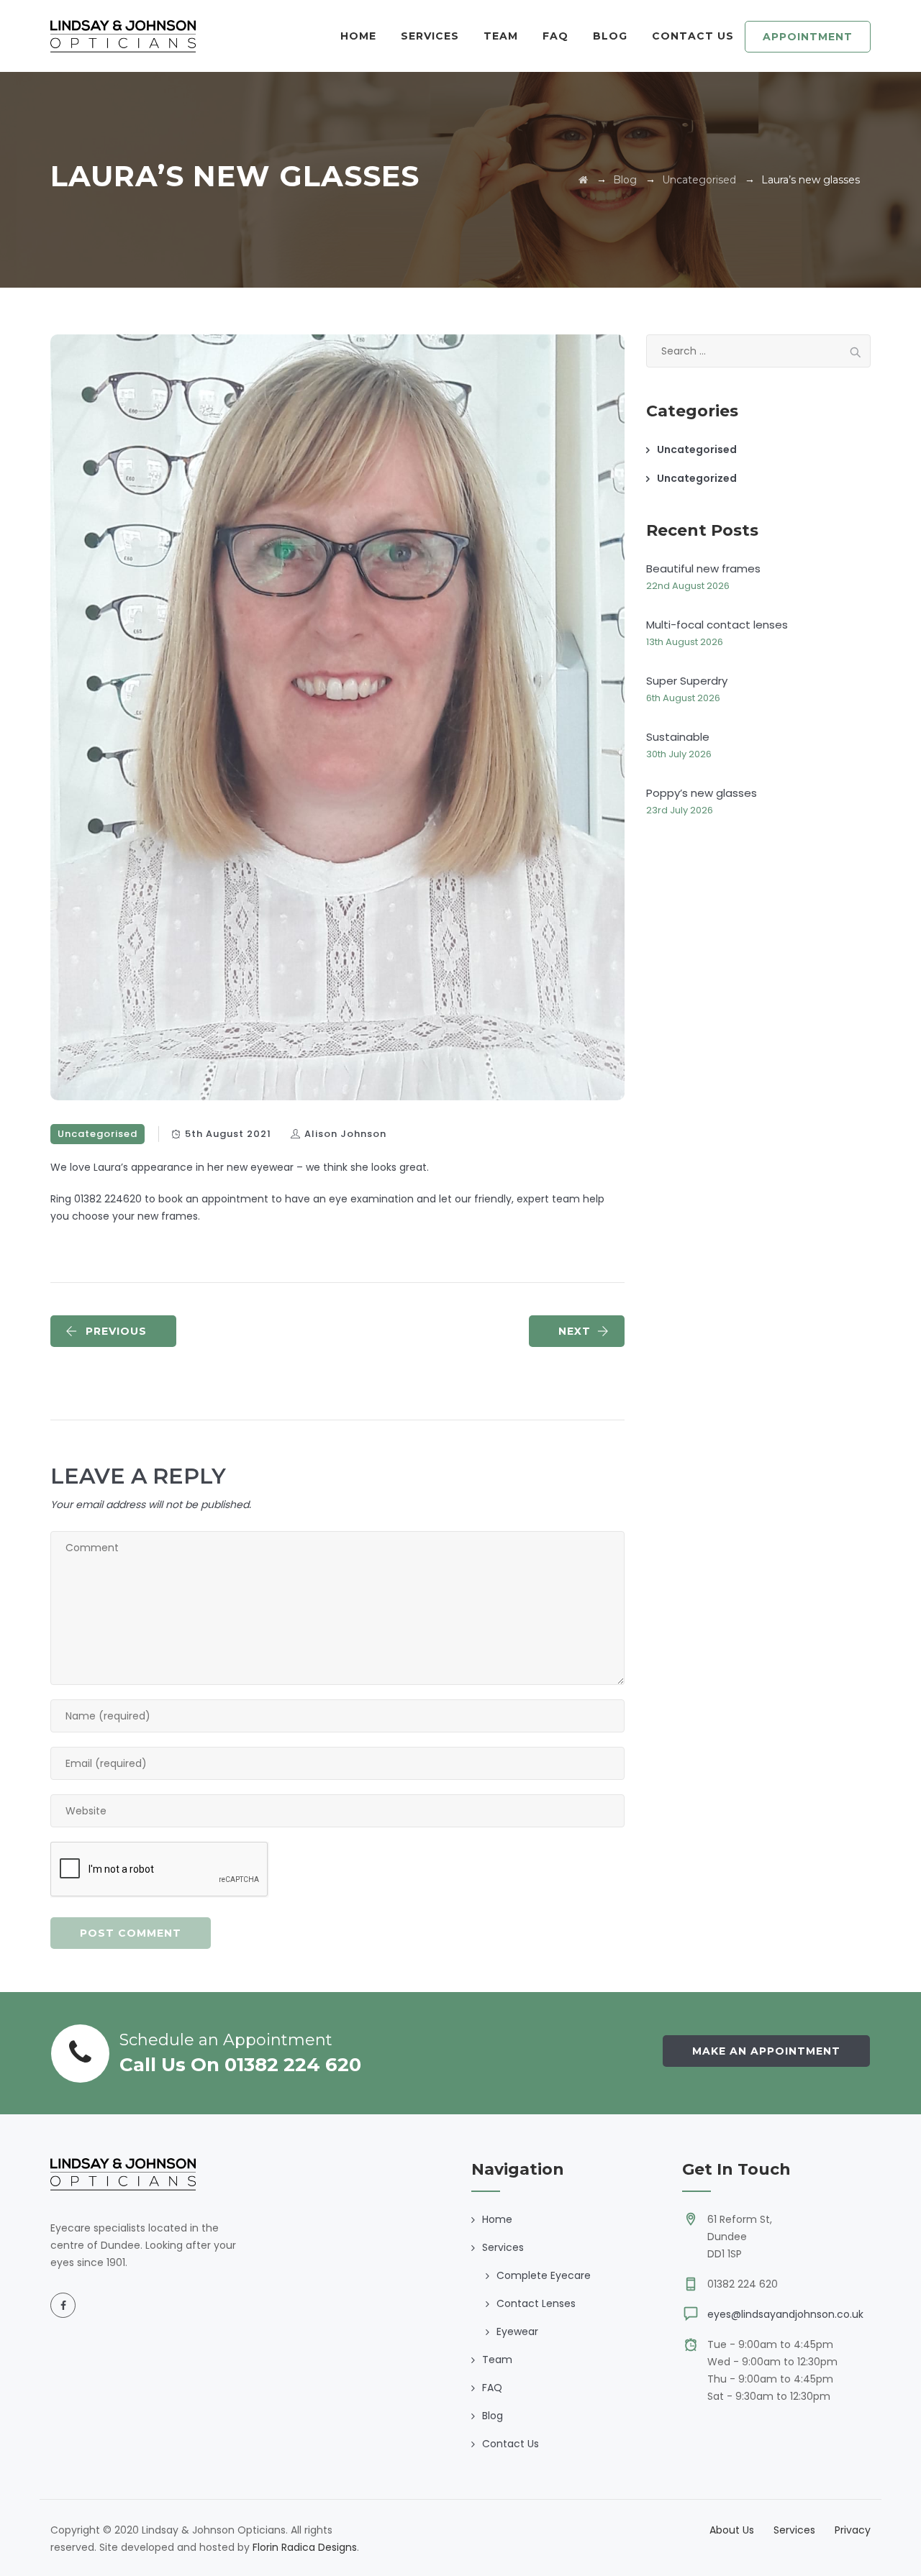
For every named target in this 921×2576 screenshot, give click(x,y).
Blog (610, 36)
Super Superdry (687, 681)
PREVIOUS (116, 1331)
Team (501, 36)
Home (358, 36)
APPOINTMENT (808, 37)
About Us (732, 2530)
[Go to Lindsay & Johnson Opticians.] (583, 180)
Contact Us (693, 36)
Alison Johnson (345, 1134)
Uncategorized (697, 478)
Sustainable (678, 737)
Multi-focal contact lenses (717, 625)
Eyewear (517, 2331)
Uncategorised (97, 1134)
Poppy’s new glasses (702, 793)
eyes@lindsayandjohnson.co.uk (785, 2314)
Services (794, 2530)
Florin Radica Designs (305, 2547)
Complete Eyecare (544, 2275)
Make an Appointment (766, 2051)
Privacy (853, 2530)
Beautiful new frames (703, 568)
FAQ (555, 36)
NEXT (575, 1331)
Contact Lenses (536, 2303)
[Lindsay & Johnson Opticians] (123, 36)
